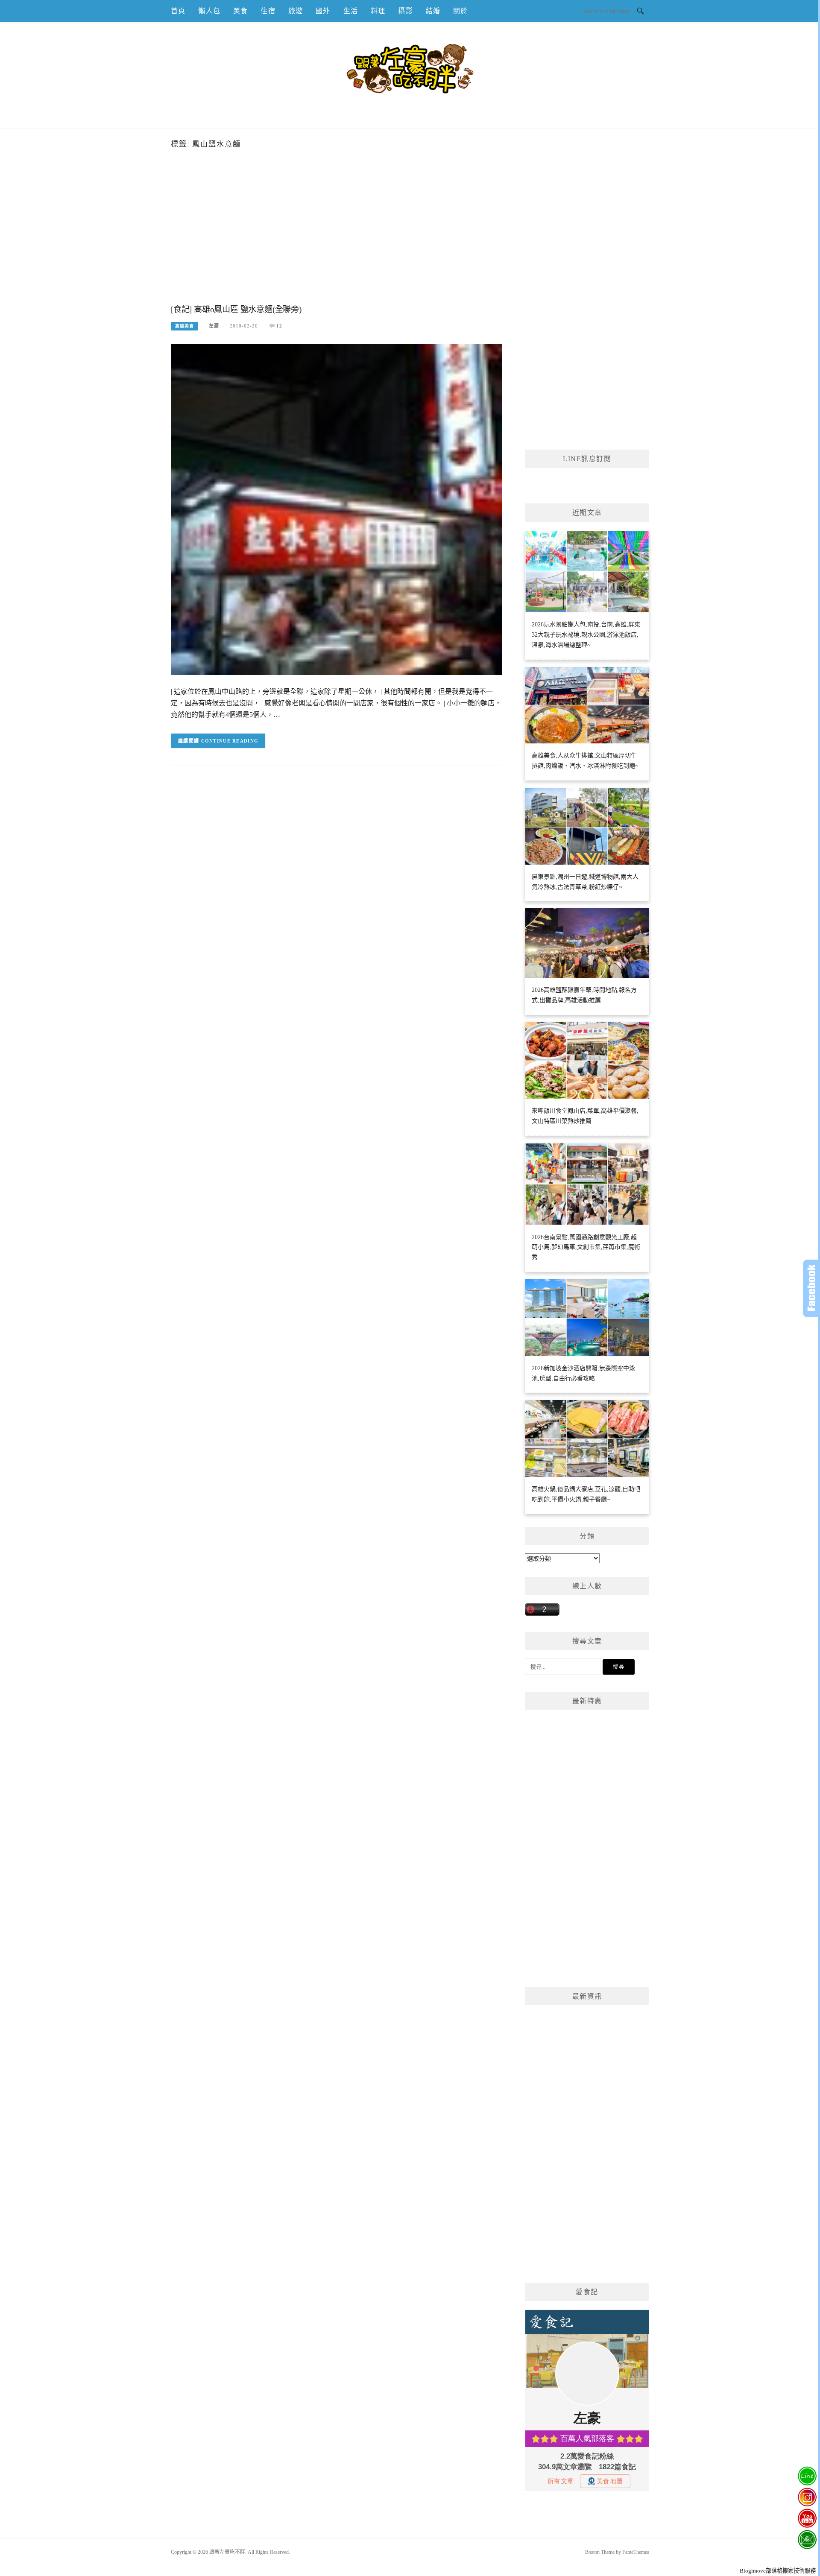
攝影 (405, 11)
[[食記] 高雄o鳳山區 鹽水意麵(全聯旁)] (336, 509)
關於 (460, 11)
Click (811, 1288)
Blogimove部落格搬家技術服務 (778, 2571)
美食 (240, 11)
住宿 (268, 11)
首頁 (178, 11)
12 (279, 326)
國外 (323, 11)
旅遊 (296, 11)
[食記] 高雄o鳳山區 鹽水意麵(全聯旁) (236, 309)
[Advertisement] (336, 240)
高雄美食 (184, 326)
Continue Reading (230, 741)
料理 (378, 11)
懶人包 (209, 11)
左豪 (214, 326)
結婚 (433, 11)
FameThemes (636, 2552)
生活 (351, 11)
